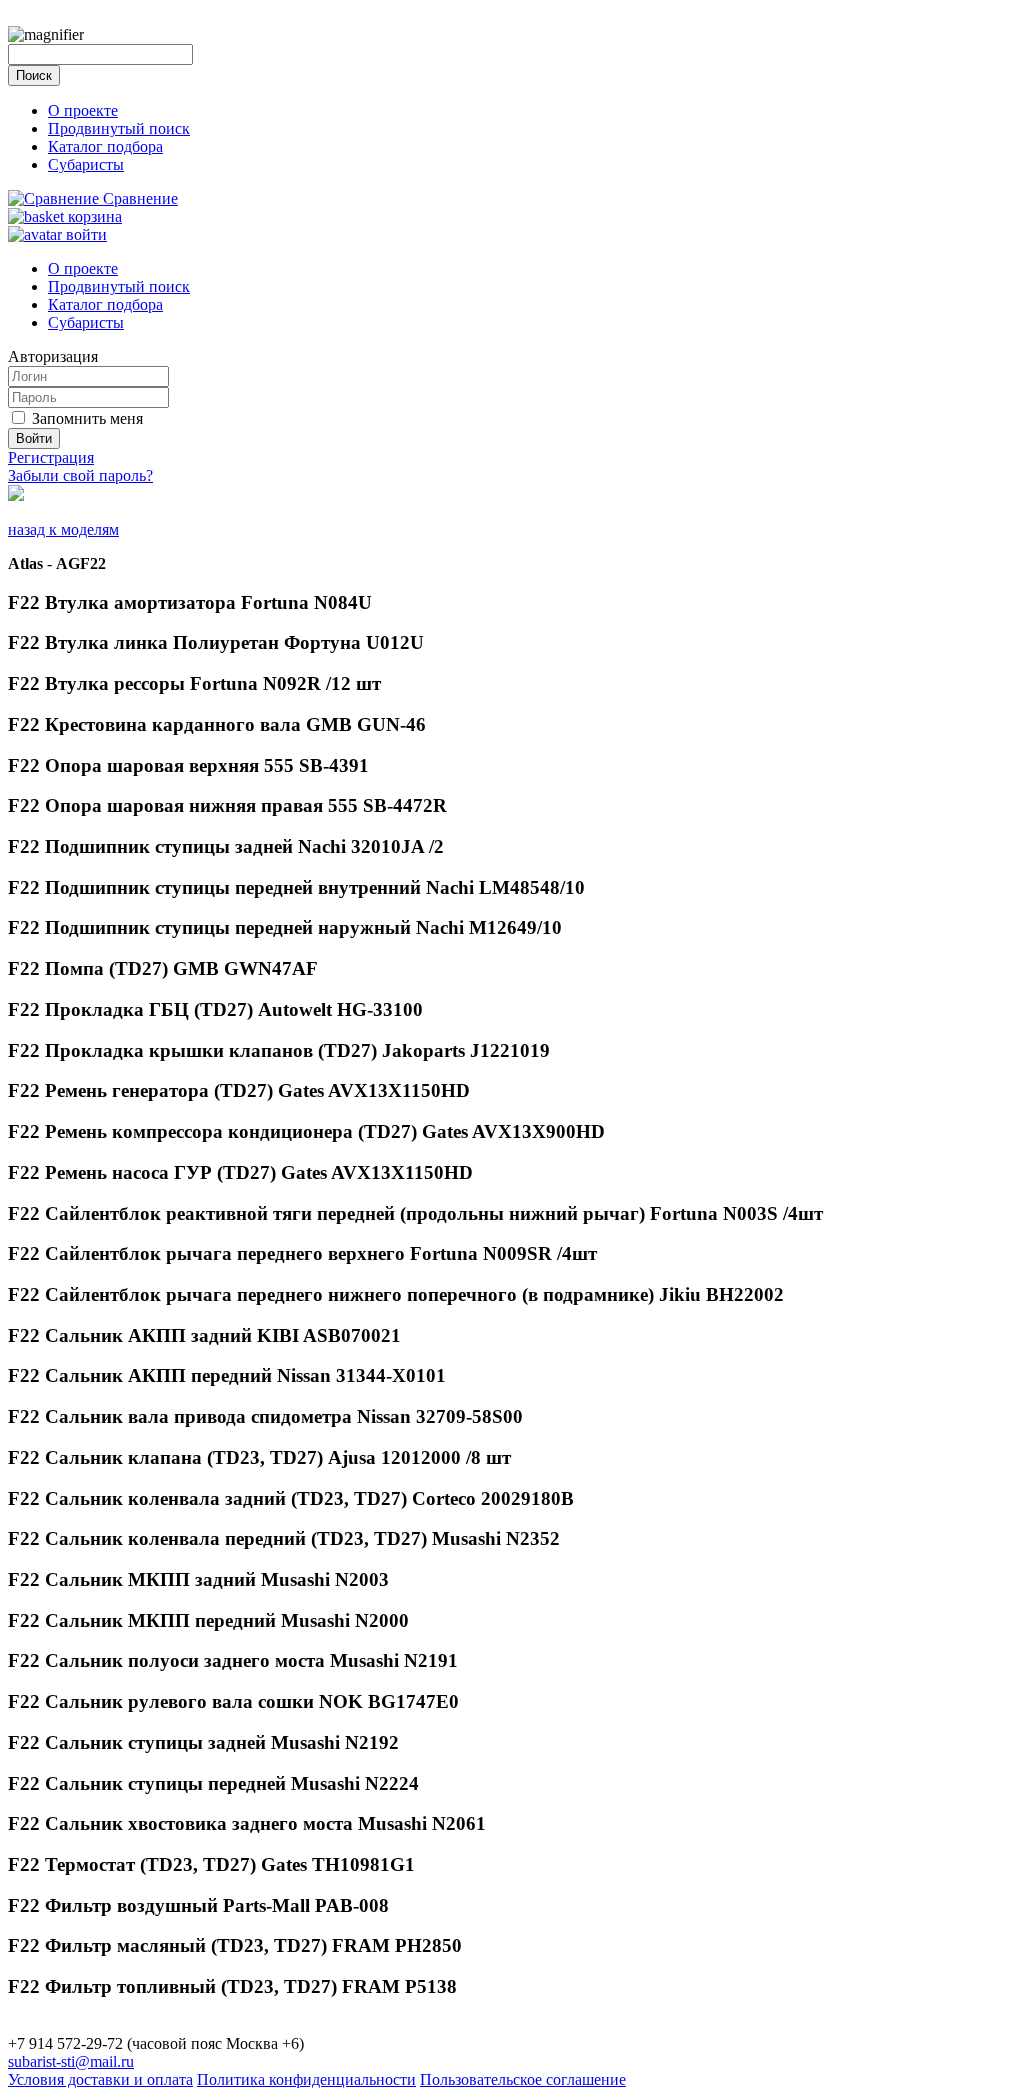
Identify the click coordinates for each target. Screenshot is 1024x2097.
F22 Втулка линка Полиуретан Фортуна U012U (216, 642)
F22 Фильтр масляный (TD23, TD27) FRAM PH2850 (235, 1945)
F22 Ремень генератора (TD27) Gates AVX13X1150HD (239, 1090)
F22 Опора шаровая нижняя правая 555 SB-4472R (227, 805)
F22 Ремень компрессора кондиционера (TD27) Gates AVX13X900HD (306, 1131)
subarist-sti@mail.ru (71, 2061)
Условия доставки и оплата (100, 2079)
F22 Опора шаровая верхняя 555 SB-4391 (188, 765)
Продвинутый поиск (119, 128)
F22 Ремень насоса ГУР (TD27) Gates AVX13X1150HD (240, 1172)
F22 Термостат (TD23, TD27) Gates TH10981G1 (211, 1864)
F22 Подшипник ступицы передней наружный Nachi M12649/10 (285, 927)
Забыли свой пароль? (80, 475)
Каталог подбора (105, 146)
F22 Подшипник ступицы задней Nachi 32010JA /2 (226, 846)
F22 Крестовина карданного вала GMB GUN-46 (217, 724)
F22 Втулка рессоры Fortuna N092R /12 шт (194, 683)
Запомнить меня (87, 418)
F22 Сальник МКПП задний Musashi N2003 (198, 1579)
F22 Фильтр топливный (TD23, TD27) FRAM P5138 (232, 1986)
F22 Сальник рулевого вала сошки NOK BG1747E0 (233, 1701)
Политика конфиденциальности (306, 2079)
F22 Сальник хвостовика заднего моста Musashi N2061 (247, 1823)
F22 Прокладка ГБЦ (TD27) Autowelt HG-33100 (215, 1009)
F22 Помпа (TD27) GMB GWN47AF (163, 968)
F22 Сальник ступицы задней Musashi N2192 (203, 1742)
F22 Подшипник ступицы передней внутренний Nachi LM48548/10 (296, 887)
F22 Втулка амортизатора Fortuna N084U (190, 602)
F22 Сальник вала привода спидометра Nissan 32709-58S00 (265, 1416)
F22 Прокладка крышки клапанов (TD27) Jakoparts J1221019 (279, 1050)
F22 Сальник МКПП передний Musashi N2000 (208, 1620)
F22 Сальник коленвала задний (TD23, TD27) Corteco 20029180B (291, 1498)
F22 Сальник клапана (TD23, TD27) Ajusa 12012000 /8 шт (259, 1457)
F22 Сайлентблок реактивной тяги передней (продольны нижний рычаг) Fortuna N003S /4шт (415, 1213)
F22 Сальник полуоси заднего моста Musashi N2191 (233, 1660)
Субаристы (86, 164)
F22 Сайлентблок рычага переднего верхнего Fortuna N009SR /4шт (302, 1253)
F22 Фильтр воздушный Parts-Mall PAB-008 (198, 1905)
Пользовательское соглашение (523, 2079)
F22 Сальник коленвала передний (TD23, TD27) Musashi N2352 (284, 1538)
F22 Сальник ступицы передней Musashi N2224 (213, 1783)
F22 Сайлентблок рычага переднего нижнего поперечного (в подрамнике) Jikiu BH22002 (396, 1294)
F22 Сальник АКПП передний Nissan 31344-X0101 (227, 1375)
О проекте (83, 110)
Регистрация (51, 457)
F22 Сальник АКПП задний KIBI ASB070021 (204, 1335)
